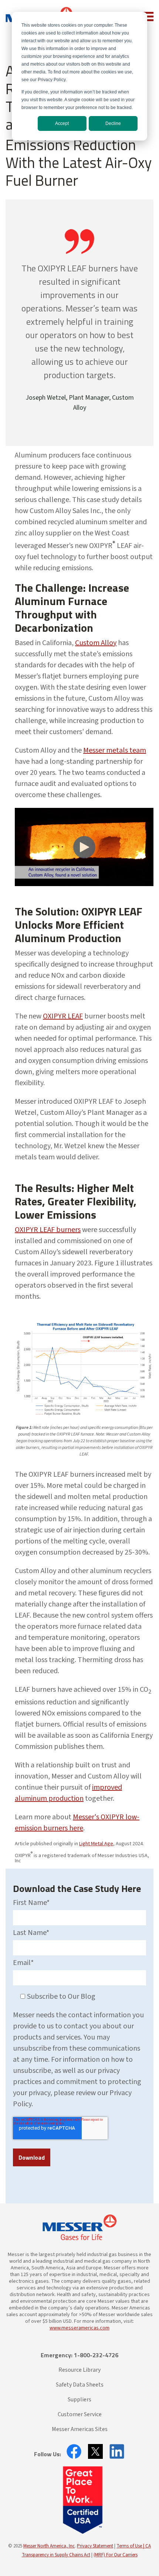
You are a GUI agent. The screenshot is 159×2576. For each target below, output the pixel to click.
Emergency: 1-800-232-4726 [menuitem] (79, 2355)
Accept (62, 123)
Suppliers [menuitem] (79, 2400)
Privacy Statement (95, 2546)
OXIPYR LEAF (63, 1016)
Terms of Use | (131, 2546)
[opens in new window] (72, 2451)
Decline (113, 123)
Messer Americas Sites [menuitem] (80, 2429)
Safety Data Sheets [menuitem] (80, 2385)
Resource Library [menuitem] (79, 2370)
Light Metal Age (96, 1844)
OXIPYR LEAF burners (48, 1230)
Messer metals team (115, 750)
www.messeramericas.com (79, 2328)
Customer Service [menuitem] (80, 2414)
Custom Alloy (96, 643)
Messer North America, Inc (49, 2546)
